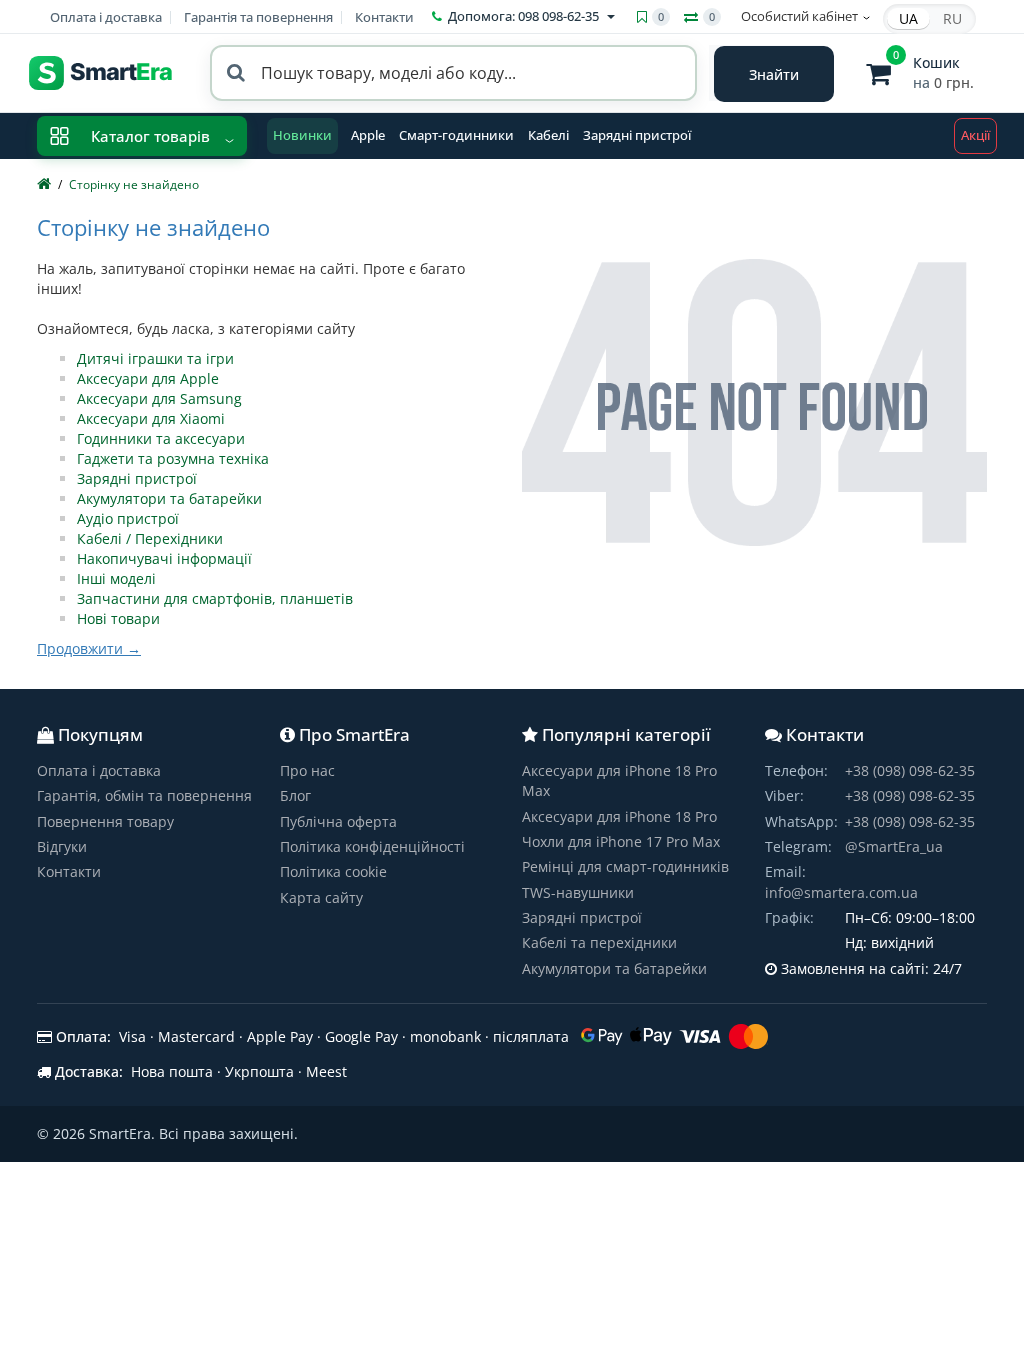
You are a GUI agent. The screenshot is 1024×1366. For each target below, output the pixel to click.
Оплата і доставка (106, 17)
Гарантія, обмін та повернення (144, 795)
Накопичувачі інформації (164, 558)
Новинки (302, 135)
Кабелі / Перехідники (150, 538)
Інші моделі (116, 578)
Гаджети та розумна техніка (173, 458)
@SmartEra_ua (894, 846)
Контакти (384, 17)
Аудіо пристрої (128, 518)
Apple (368, 135)
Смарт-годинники (456, 135)
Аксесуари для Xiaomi (151, 418)
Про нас (307, 770)
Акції (975, 135)
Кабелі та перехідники (599, 942)
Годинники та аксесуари (161, 438)
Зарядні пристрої (637, 135)
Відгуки (62, 846)
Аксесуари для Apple (148, 378)
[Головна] (44, 184)
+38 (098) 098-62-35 (910, 770)
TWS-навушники (578, 892)
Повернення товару (105, 821)
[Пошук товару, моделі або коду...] (774, 74)
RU (952, 18)
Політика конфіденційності (372, 846)
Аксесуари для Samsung (159, 398)
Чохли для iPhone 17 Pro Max (621, 841)
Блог (295, 795)
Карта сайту (321, 897)
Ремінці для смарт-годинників (625, 866)
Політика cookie (333, 871)
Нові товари (118, 618)
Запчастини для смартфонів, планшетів (215, 598)
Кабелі (548, 135)
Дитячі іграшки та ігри (155, 358)
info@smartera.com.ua (841, 892)
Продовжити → (89, 648)
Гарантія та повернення (258, 17)
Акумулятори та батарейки (169, 498)
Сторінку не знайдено (134, 184)
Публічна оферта (338, 821)
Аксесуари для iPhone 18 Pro (619, 816)
